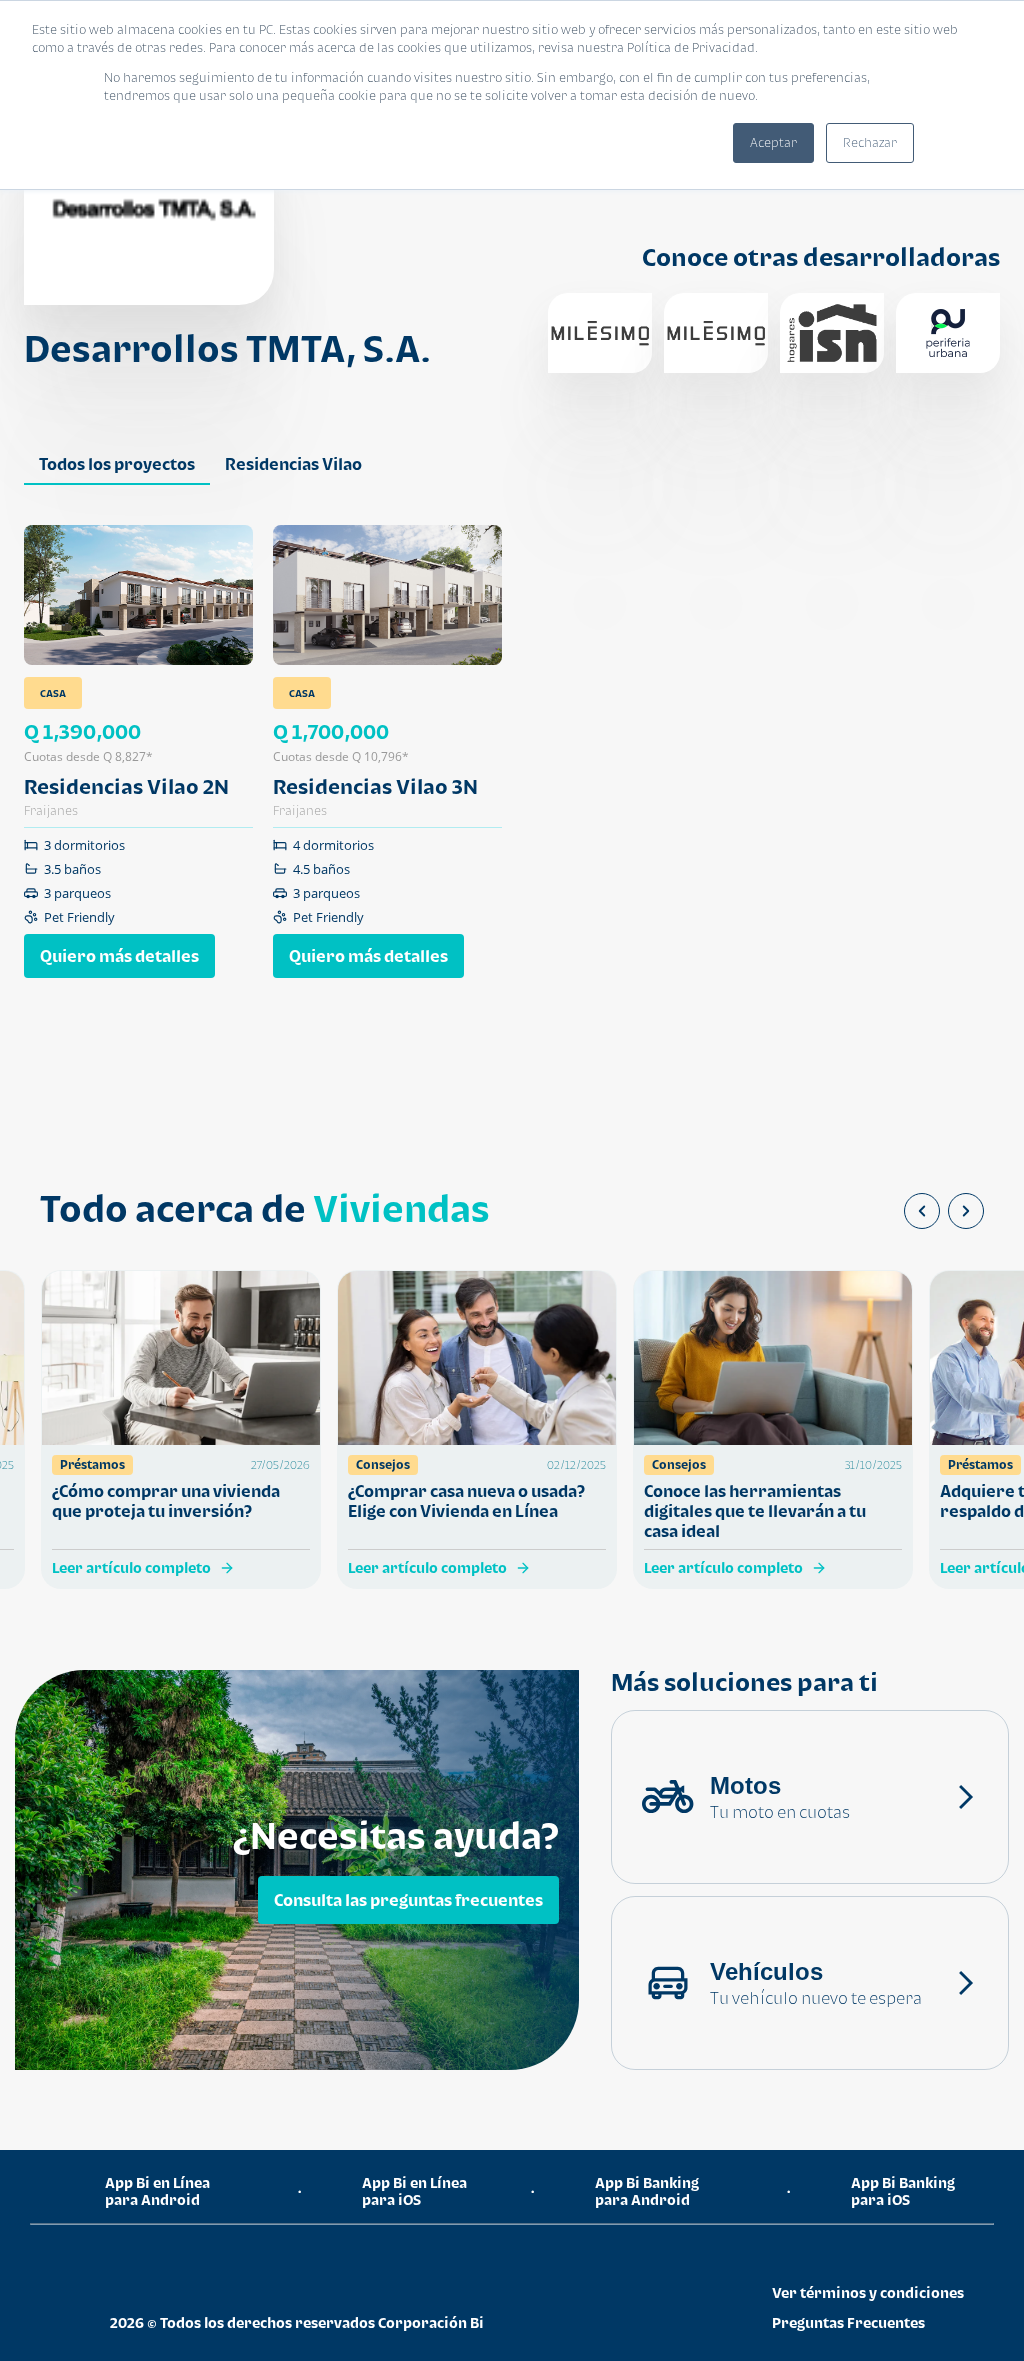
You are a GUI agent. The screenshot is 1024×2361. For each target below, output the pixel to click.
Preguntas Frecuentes (848, 2322)
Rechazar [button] (870, 142)
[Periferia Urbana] (948, 333)
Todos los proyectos (117, 464)
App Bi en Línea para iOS (414, 2191)
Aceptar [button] (773, 142)
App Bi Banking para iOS (903, 2191)
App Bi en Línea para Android (157, 2191)
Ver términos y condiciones (868, 2292)
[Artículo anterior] (922, 1211)
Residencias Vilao (293, 464)
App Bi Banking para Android (647, 2191)
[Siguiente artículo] (966, 1211)
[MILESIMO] (600, 333)
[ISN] (832, 333)
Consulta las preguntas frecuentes (408, 1900)
